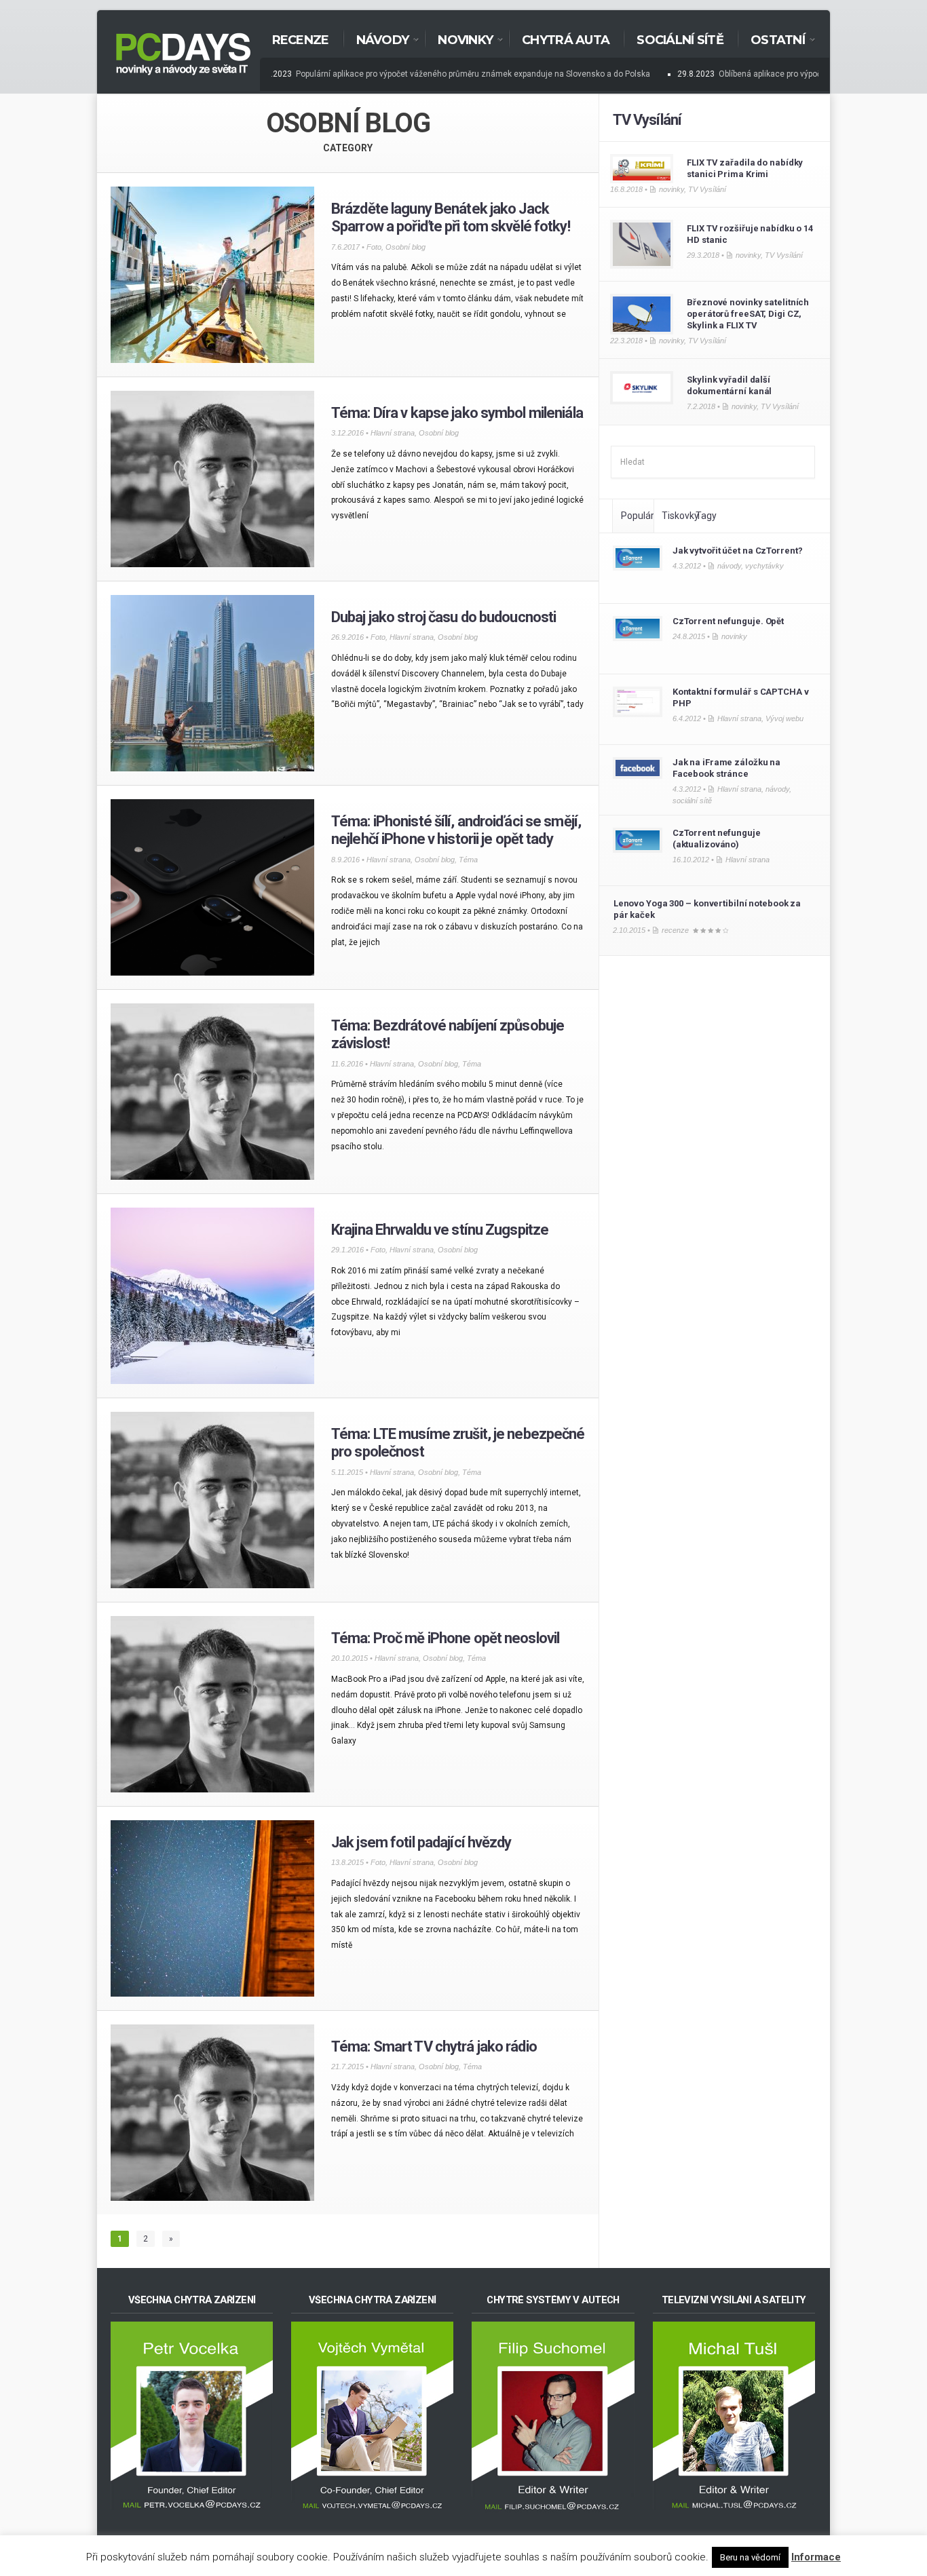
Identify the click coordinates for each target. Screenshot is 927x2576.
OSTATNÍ (771, 41)
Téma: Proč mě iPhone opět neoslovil (445, 1638)
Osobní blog (405, 247)
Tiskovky (680, 516)
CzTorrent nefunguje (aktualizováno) (717, 839)
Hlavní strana (393, 433)
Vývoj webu (784, 718)
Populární (641, 516)
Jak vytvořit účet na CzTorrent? (738, 551)
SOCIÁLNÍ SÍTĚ (680, 40)
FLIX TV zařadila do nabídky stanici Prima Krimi (745, 168)
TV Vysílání (647, 120)
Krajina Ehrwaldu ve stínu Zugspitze (440, 1230)
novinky (671, 189)
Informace (816, 2557)
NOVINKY (458, 41)
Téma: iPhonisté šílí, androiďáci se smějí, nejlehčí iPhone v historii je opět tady (456, 830)
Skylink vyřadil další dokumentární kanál (729, 385)
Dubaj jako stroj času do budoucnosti (443, 617)
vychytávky (764, 566)
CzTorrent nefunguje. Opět (728, 621)
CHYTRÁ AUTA (566, 40)
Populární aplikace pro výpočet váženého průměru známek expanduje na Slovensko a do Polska (453, 74)
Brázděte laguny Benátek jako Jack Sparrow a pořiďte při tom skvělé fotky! (451, 217)
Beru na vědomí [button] (750, 2557)
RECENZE (301, 40)
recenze (675, 930)
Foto (374, 247)
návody (729, 566)
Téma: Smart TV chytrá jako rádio (434, 2046)
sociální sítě (692, 801)
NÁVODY (376, 41)
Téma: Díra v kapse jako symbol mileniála (457, 413)
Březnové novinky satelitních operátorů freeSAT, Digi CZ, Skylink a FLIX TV (748, 314)
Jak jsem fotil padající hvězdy (421, 1842)
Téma (468, 860)
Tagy (706, 516)
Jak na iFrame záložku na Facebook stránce (727, 768)
